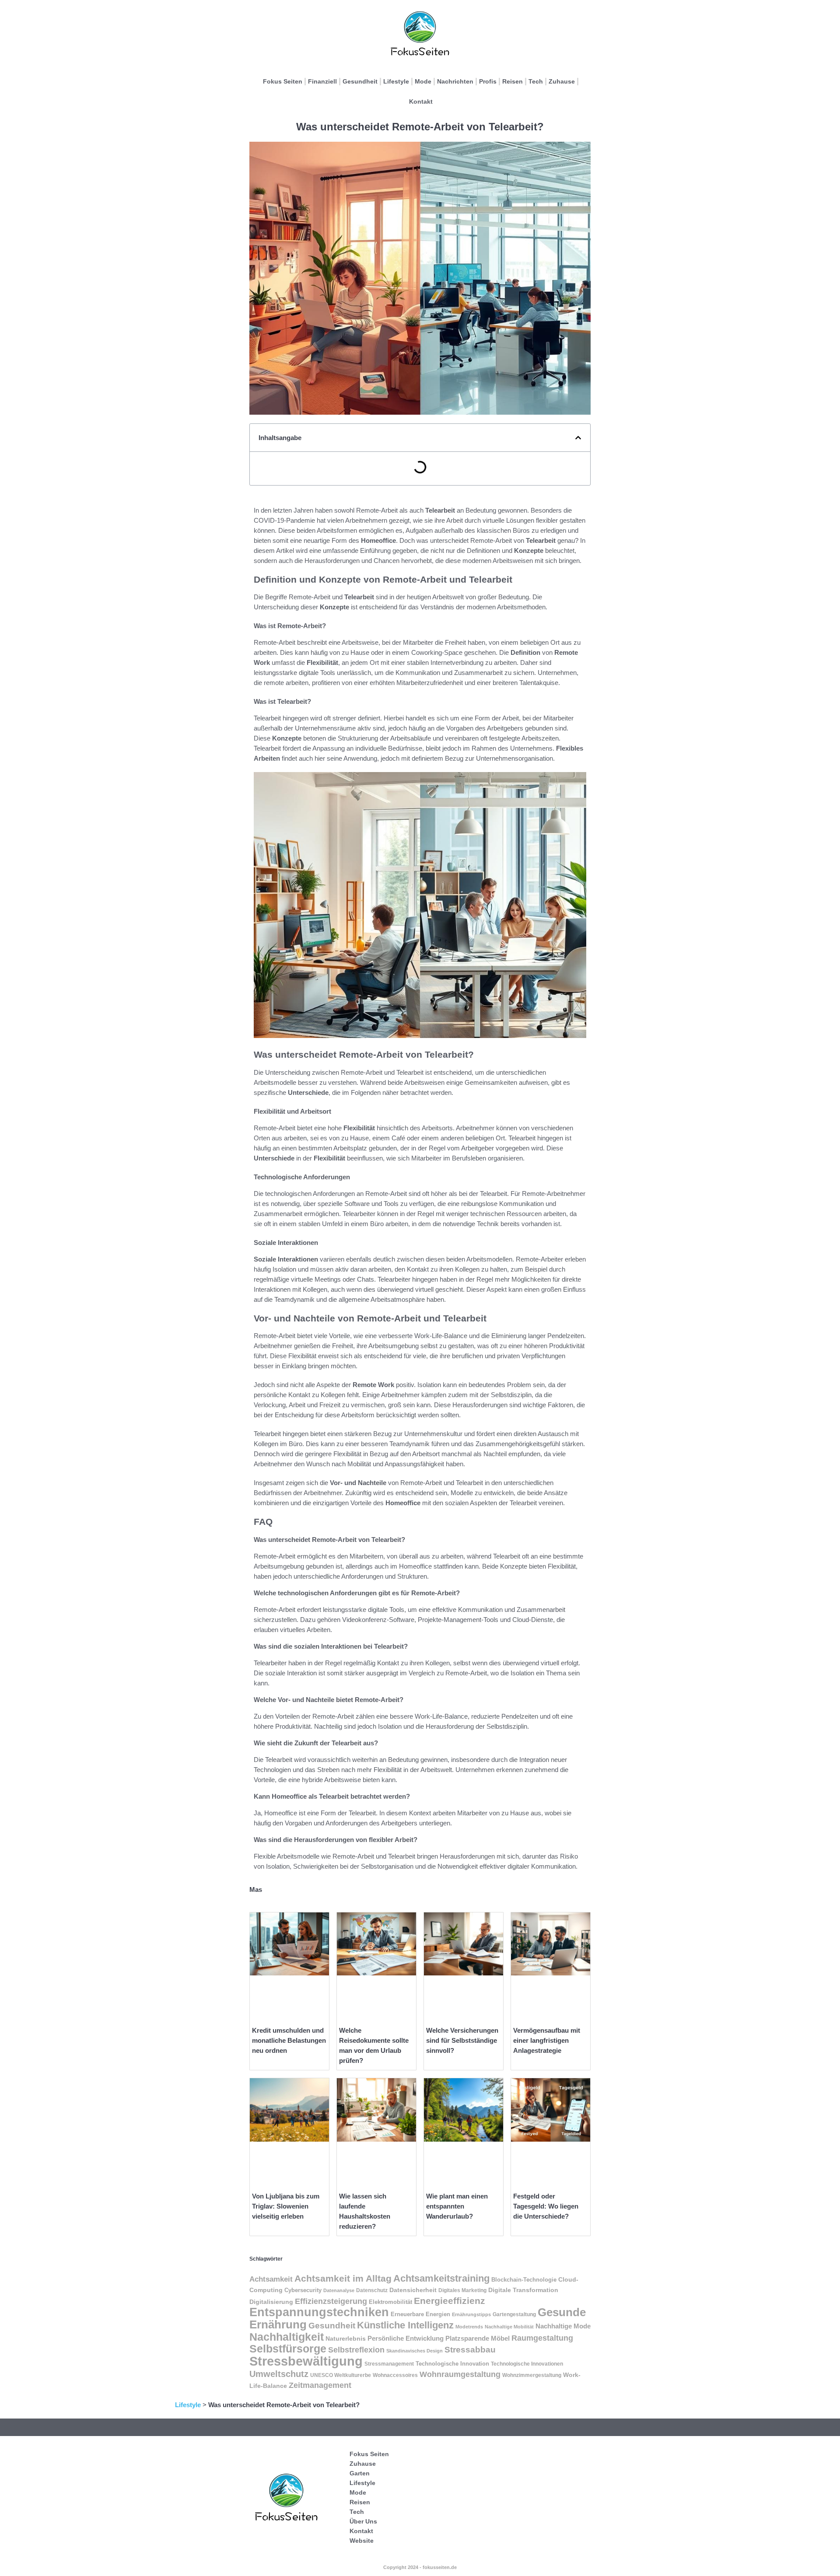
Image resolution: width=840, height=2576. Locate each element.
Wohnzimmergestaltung (532, 2375)
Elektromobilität (390, 2302)
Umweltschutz (279, 2374)
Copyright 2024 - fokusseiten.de (420, 2567)
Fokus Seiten (283, 81)
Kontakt (421, 101)
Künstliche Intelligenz (405, 2325)
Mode (423, 81)
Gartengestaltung (514, 2314)
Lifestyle (396, 81)
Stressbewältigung (306, 2361)
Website (362, 2541)
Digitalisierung (271, 2302)
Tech (536, 81)
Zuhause (562, 81)
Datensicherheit (413, 2290)
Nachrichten (455, 81)
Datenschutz (372, 2290)
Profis (488, 81)
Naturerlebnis (346, 2338)
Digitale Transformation (523, 2290)
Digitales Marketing (462, 2290)
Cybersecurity (303, 2290)
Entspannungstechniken (319, 2312)
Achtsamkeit (271, 2279)
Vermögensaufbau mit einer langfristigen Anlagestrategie (547, 2040)
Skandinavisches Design (415, 2351)
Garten (360, 2473)
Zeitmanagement (320, 2385)
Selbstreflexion (356, 2350)
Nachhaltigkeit (287, 2337)
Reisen (513, 81)
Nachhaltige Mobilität (509, 2327)
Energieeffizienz (450, 2301)
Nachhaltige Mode (563, 2326)
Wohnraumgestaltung (460, 2374)
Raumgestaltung (542, 2338)
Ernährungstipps (471, 2314)
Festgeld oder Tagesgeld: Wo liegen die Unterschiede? (546, 2206)
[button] (578, 438)
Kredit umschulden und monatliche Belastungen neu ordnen (289, 2040)
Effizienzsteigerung (331, 2301)
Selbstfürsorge (288, 2349)
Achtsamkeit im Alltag (343, 2279)
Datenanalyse (339, 2290)
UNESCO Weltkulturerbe (341, 2375)
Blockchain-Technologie (524, 2280)
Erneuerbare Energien (420, 2314)
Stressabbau (470, 2350)
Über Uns (363, 2521)
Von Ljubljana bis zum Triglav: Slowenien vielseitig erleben (286, 2206)
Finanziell (322, 81)
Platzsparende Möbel (478, 2338)
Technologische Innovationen (527, 2364)
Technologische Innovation (452, 2364)
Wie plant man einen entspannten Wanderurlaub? (457, 2206)
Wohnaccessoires (395, 2375)
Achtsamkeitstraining (441, 2278)
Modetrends (469, 2327)
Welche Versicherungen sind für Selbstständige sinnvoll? (462, 2040)
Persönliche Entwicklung (406, 2338)
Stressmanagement (389, 2364)
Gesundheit (360, 81)
